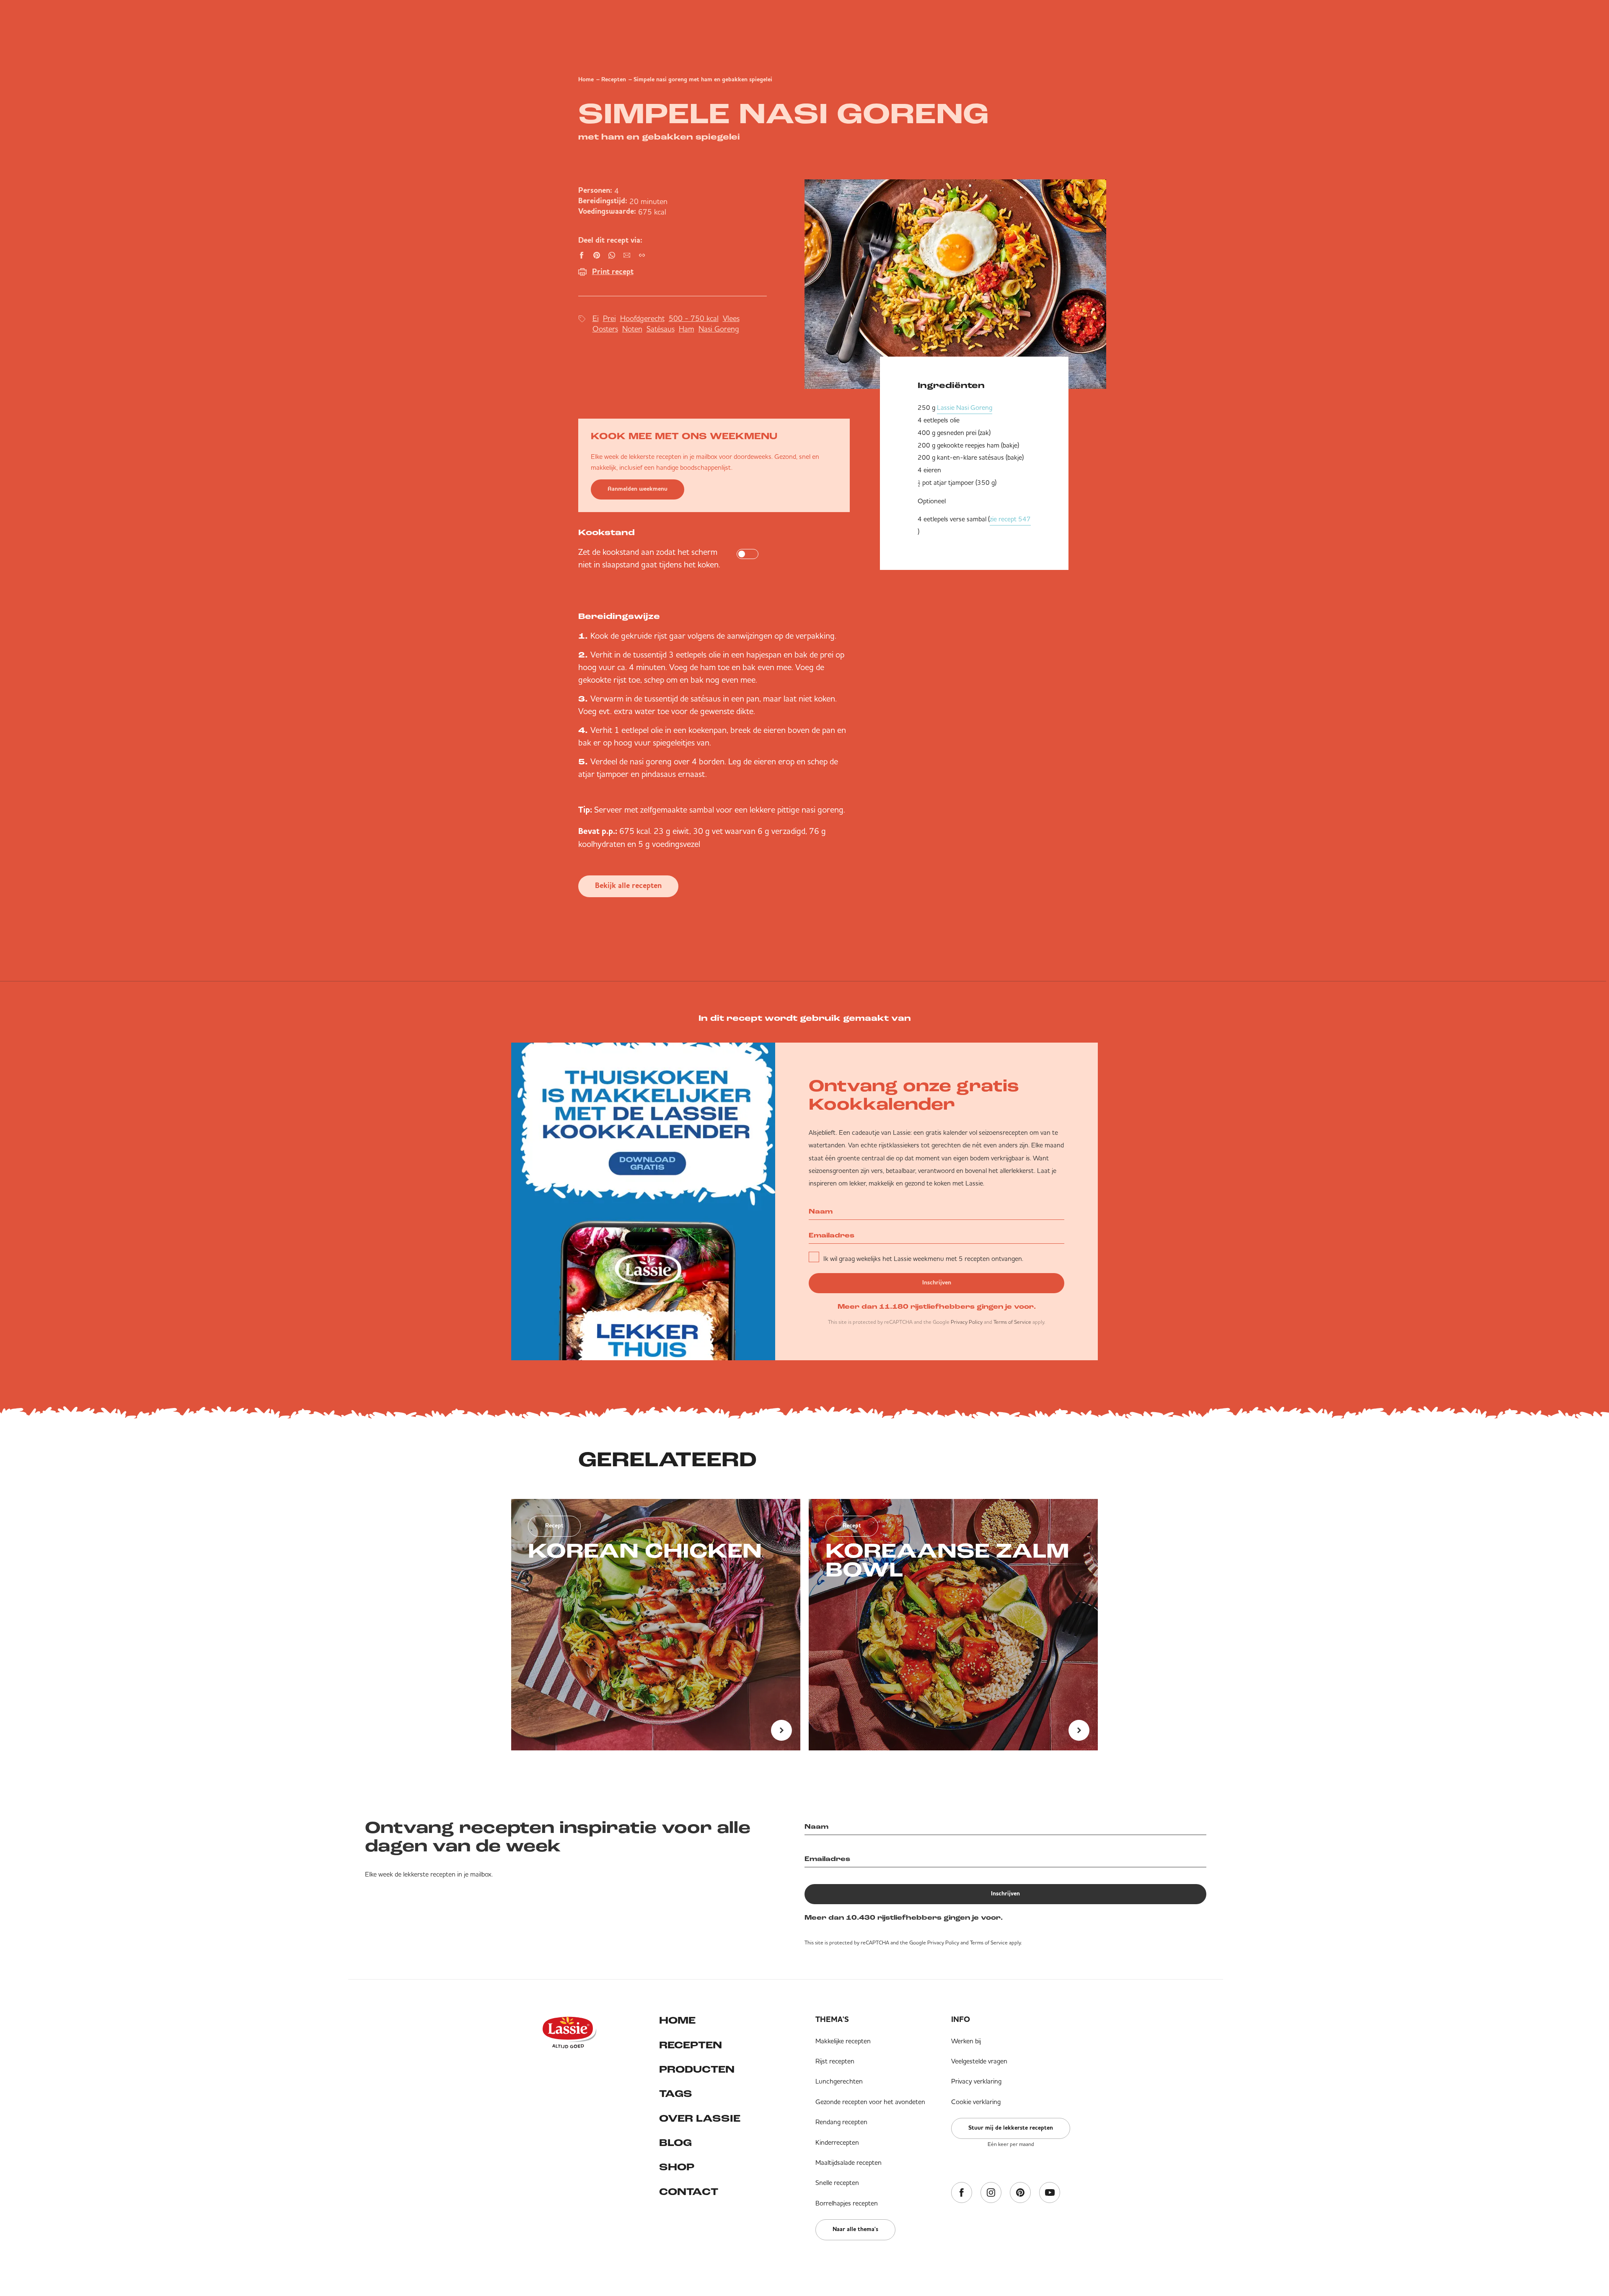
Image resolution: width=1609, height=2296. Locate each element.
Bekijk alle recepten (628, 886)
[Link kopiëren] (642, 255)
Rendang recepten (841, 2122)
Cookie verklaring (976, 2102)
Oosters (605, 329)
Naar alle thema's (855, 2229)
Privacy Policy (967, 1322)
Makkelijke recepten (843, 2041)
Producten (697, 2070)
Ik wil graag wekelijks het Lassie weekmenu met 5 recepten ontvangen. (923, 1258)
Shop (677, 2168)
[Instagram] (991, 2193)
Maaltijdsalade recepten (848, 2162)
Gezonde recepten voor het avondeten (870, 2102)
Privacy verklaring (976, 2081)
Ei (596, 318)
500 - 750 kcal (694, 318)
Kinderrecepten (837, 2142)
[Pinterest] (1020, 2193)
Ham (687, 329)
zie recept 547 (1010, 519)
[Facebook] (962, 2193)
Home (586, 80)
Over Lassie (700, 2119)
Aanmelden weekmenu (638, 489)
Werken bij (966, 2041)
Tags (676, 2094)
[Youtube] (1050, 2193)
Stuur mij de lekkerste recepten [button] (1011, 2128)
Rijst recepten (835, 2061)
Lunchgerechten (839, 2081)
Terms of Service (1012, 1322)
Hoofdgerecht (642, 318)
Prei (609, 318)
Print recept (613, 272)
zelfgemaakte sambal (677, 809)
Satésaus (661, 329)
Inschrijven (937, 1283)
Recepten (614, 80)
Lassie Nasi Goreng (965, 407)
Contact (689, 2192)
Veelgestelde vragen (979, 2061)
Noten (632, 329)
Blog (675, 2143)
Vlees (731, 318)
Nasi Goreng (719, 329)
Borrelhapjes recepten (847, 2203)
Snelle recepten (837, 2182)
